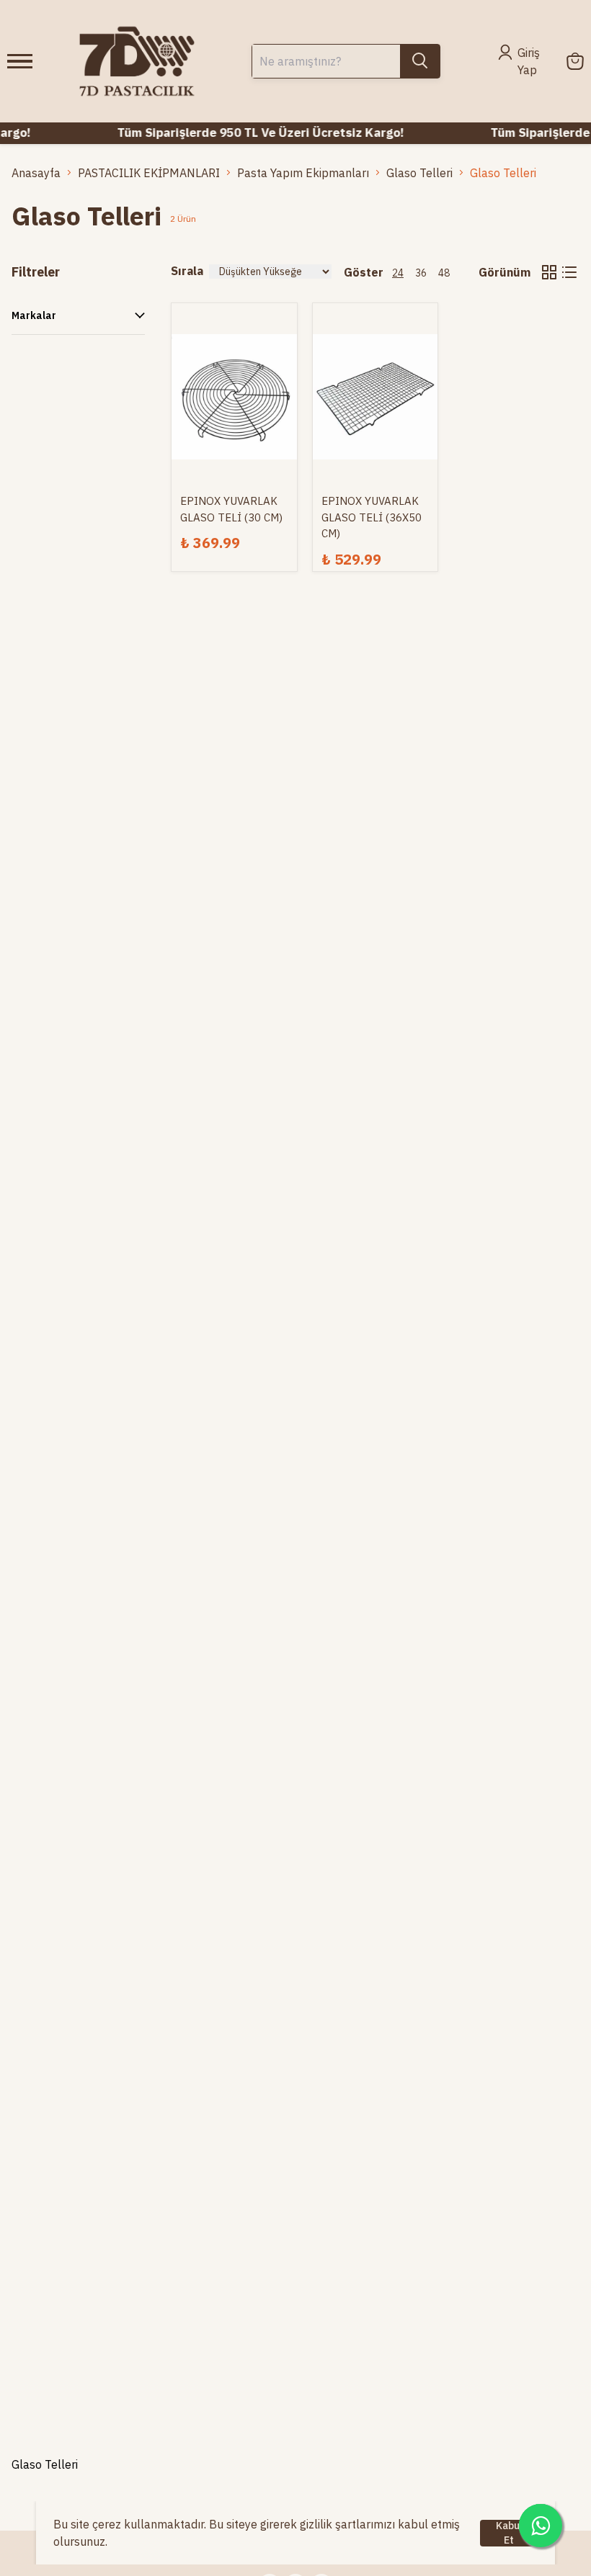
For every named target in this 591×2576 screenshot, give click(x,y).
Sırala (187, 271)
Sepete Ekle (234, 426)
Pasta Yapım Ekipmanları (303, 173)
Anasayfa (36, 173)
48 (444, 273)
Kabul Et (509, 2533)
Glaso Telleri (419, 173)
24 (398, 273)
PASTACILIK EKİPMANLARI (149, 173)
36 (421, 273)
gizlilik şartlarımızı (347, 2524)
